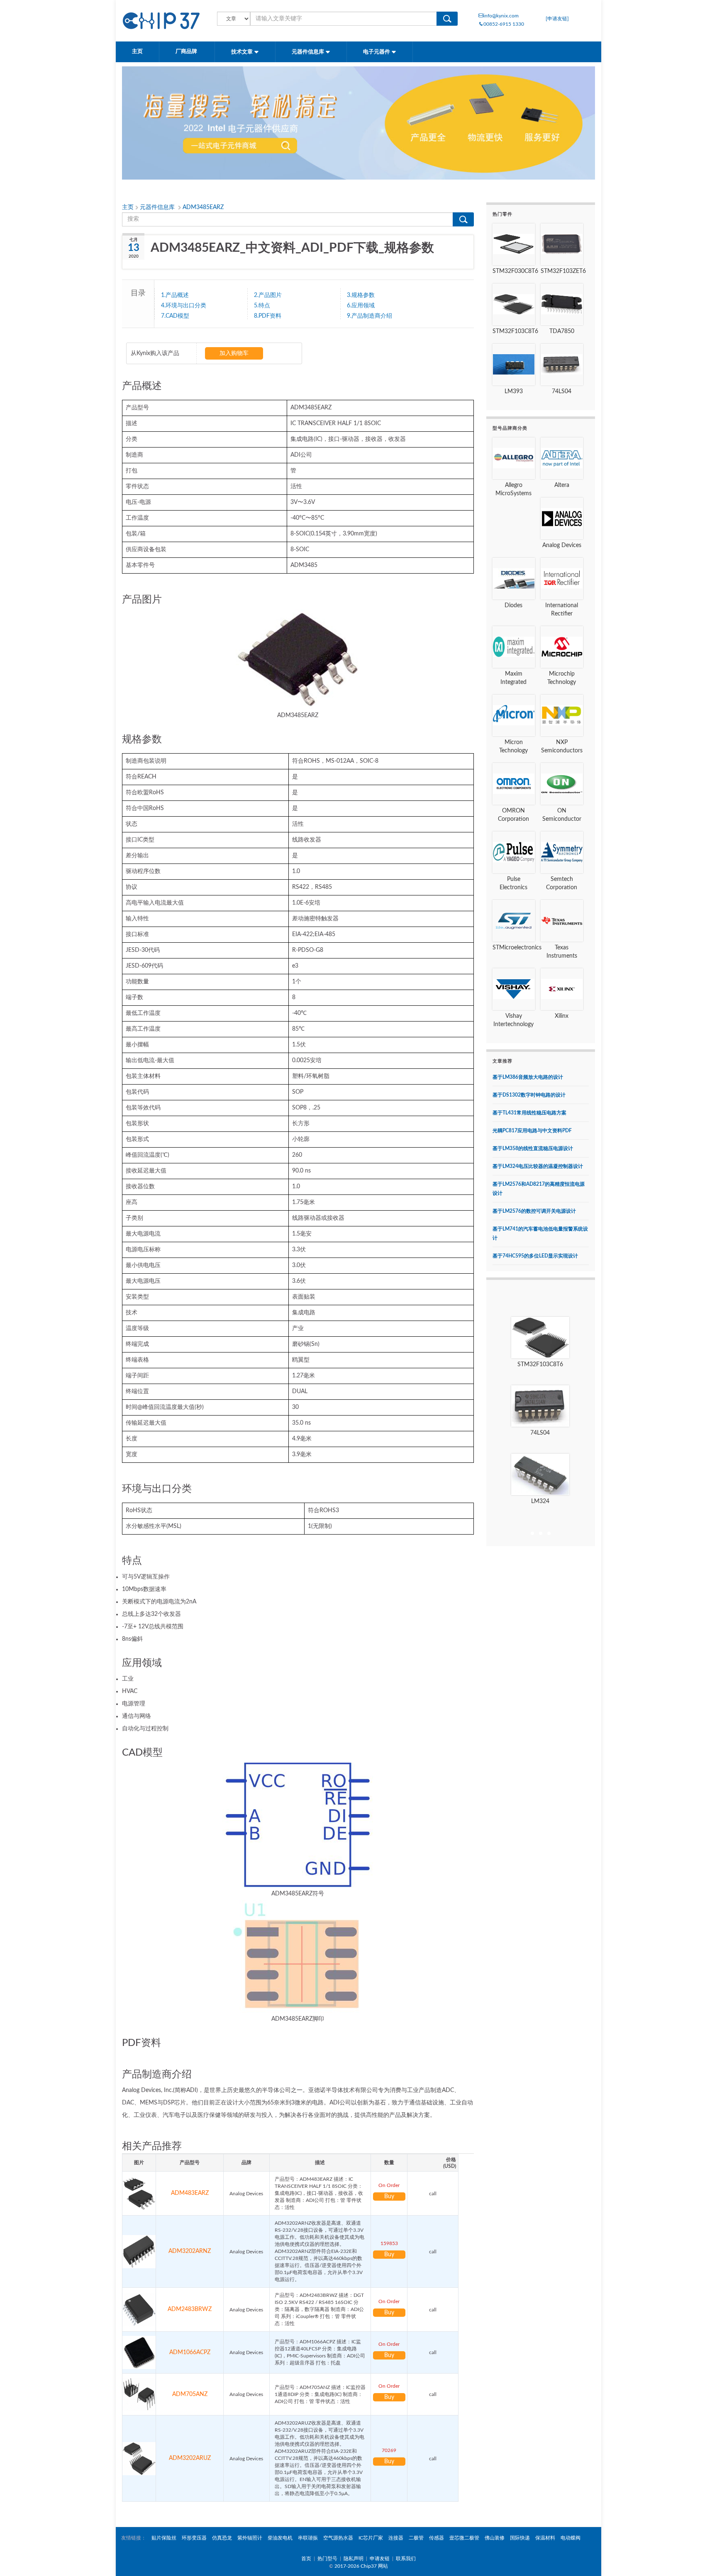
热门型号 (327, 2559)
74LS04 (562, 392)
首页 (306, 2559)
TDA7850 (562, 331)
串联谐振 (308, 2538)
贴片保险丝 (164, 2538)
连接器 (396, 2538)
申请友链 (380, 2559)
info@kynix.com (501, 16)
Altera (562, 485)
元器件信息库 (309, 52)
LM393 (514, 392)
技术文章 (243, 52)
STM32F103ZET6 (563, 271)
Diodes (513, 606)
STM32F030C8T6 (515, 271)
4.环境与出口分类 (184, 306)
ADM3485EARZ (203, 207)
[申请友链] (557, 19)
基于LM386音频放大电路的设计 (528, 1077)
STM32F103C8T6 (515, 331)
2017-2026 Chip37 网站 (361, 2566)
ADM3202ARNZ (190, 2251)
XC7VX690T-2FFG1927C (540, 1501)
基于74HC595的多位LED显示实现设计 (535, 1256)
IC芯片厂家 (371, 2538)
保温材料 (545, 2538)
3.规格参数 (361, 295)
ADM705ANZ (190, 2394)
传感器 (437, 2538)
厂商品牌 (187, 52)
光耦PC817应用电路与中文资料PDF (532, 1131)
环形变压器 (194, 2538)
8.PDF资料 (268, 316)
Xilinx (562, 1016)
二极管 (416, 2538)
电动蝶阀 (571, 2538)
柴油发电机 (280, 2538)
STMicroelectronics (517, 948)
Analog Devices (562, 545)
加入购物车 (234, 353)
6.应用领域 (361, 306)
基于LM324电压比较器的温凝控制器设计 (538, 1166)
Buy (389, 2197)
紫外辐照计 (250, 2538)
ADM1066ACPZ (190, 2352)
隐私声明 (354, 2559)
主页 (137, 52)
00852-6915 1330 (504, 24)
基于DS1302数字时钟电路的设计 (529, 1095)
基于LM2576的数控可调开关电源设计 (534, 1211)
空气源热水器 (338, 2538)
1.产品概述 (175, 295)
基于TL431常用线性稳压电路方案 (529, 1113)
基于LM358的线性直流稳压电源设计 (533, 1148)
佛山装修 (495, 2538)
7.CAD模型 (175, 316)
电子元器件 (377, 52)
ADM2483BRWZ (190, 2309)
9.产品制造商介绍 (369, 316)
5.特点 (262, 306)
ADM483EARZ (190, 2193)
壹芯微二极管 (464, 2538)
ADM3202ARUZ (190, 2458)
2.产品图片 (268, 295)
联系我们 (406, 2559)
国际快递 (520, 2538)
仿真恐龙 (222, 2538)
